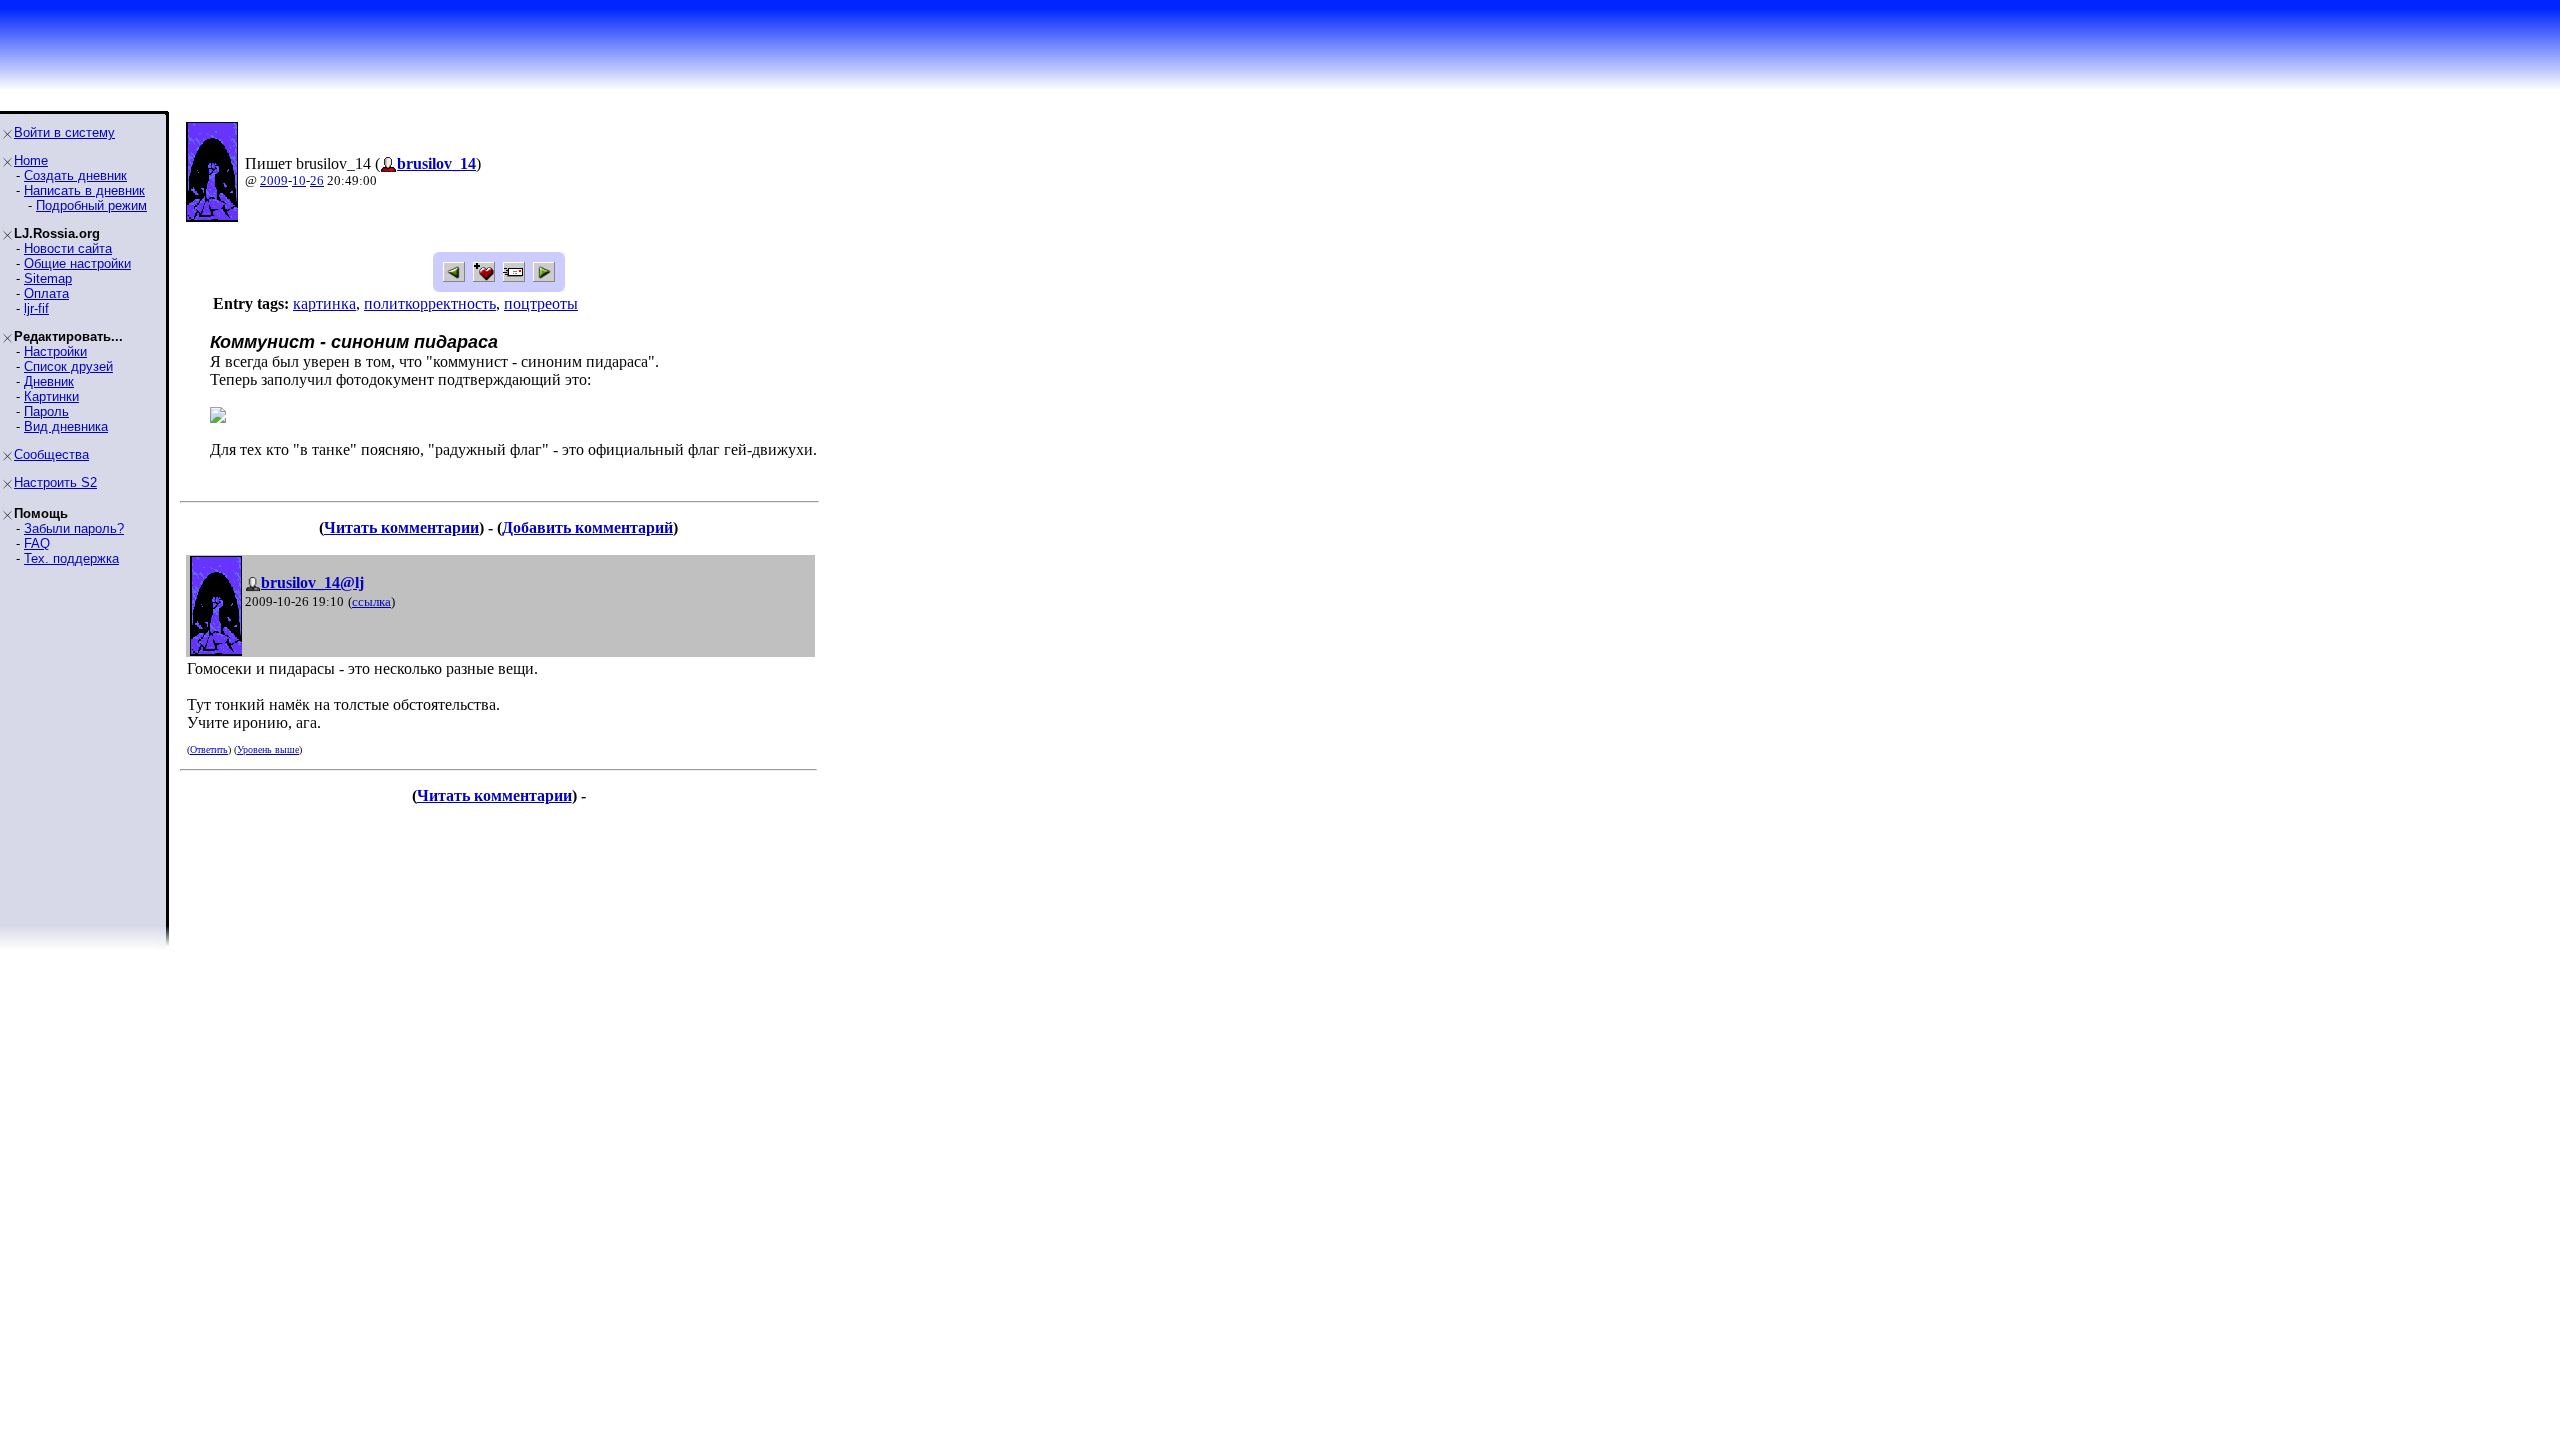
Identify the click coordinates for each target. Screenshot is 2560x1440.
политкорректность (430, 303)
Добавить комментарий (587, 527)
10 (299, 180)
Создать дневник (75, 175)
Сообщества (51, 454)
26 (317, 180)
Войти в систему (64, 132)
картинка (324, 303)
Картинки (51, 396)
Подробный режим (91, 205)
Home (31, 160)
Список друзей (68, 366)
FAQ (37, 543)
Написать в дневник (84, 190)
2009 (274, 180)
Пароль (46, 411)
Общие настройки (77, 263)
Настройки (55, 351)
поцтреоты (541, 303)
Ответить (209, 749)
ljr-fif (36, 308)
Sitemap (48, 278)
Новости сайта (68, 248)
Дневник (49, 381)
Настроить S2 (55, 482)
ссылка (371, 601)
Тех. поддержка (71, 558)
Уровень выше (268, 749)
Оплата (46, 293)
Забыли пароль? (74, 528)
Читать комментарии (401, 527)
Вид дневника (66, 426)
